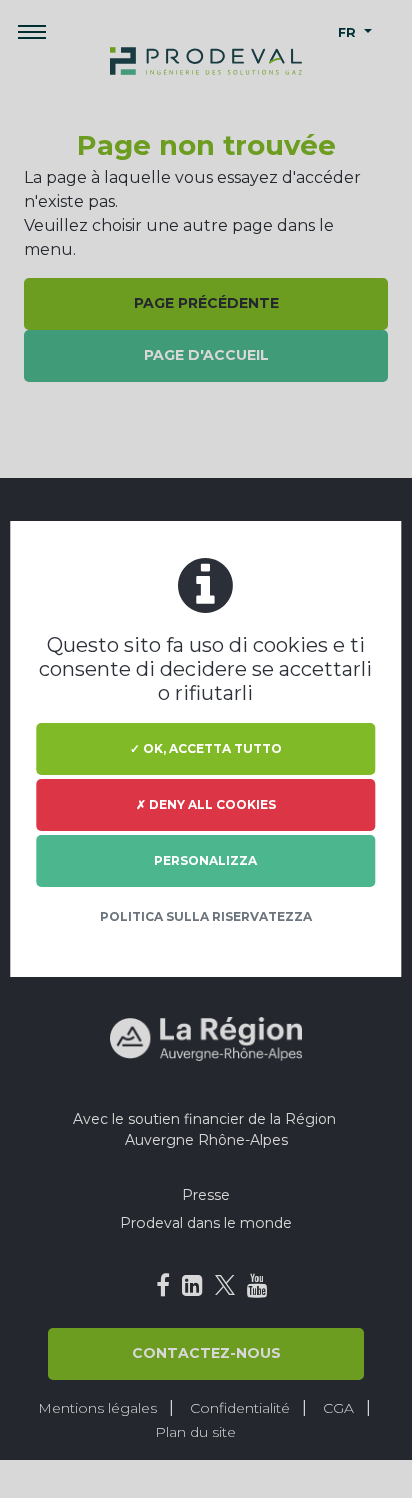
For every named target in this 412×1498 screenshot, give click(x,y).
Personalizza (205, 860)
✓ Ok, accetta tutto (206, 748)
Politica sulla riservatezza (206, 916)
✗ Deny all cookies (206, 804)
